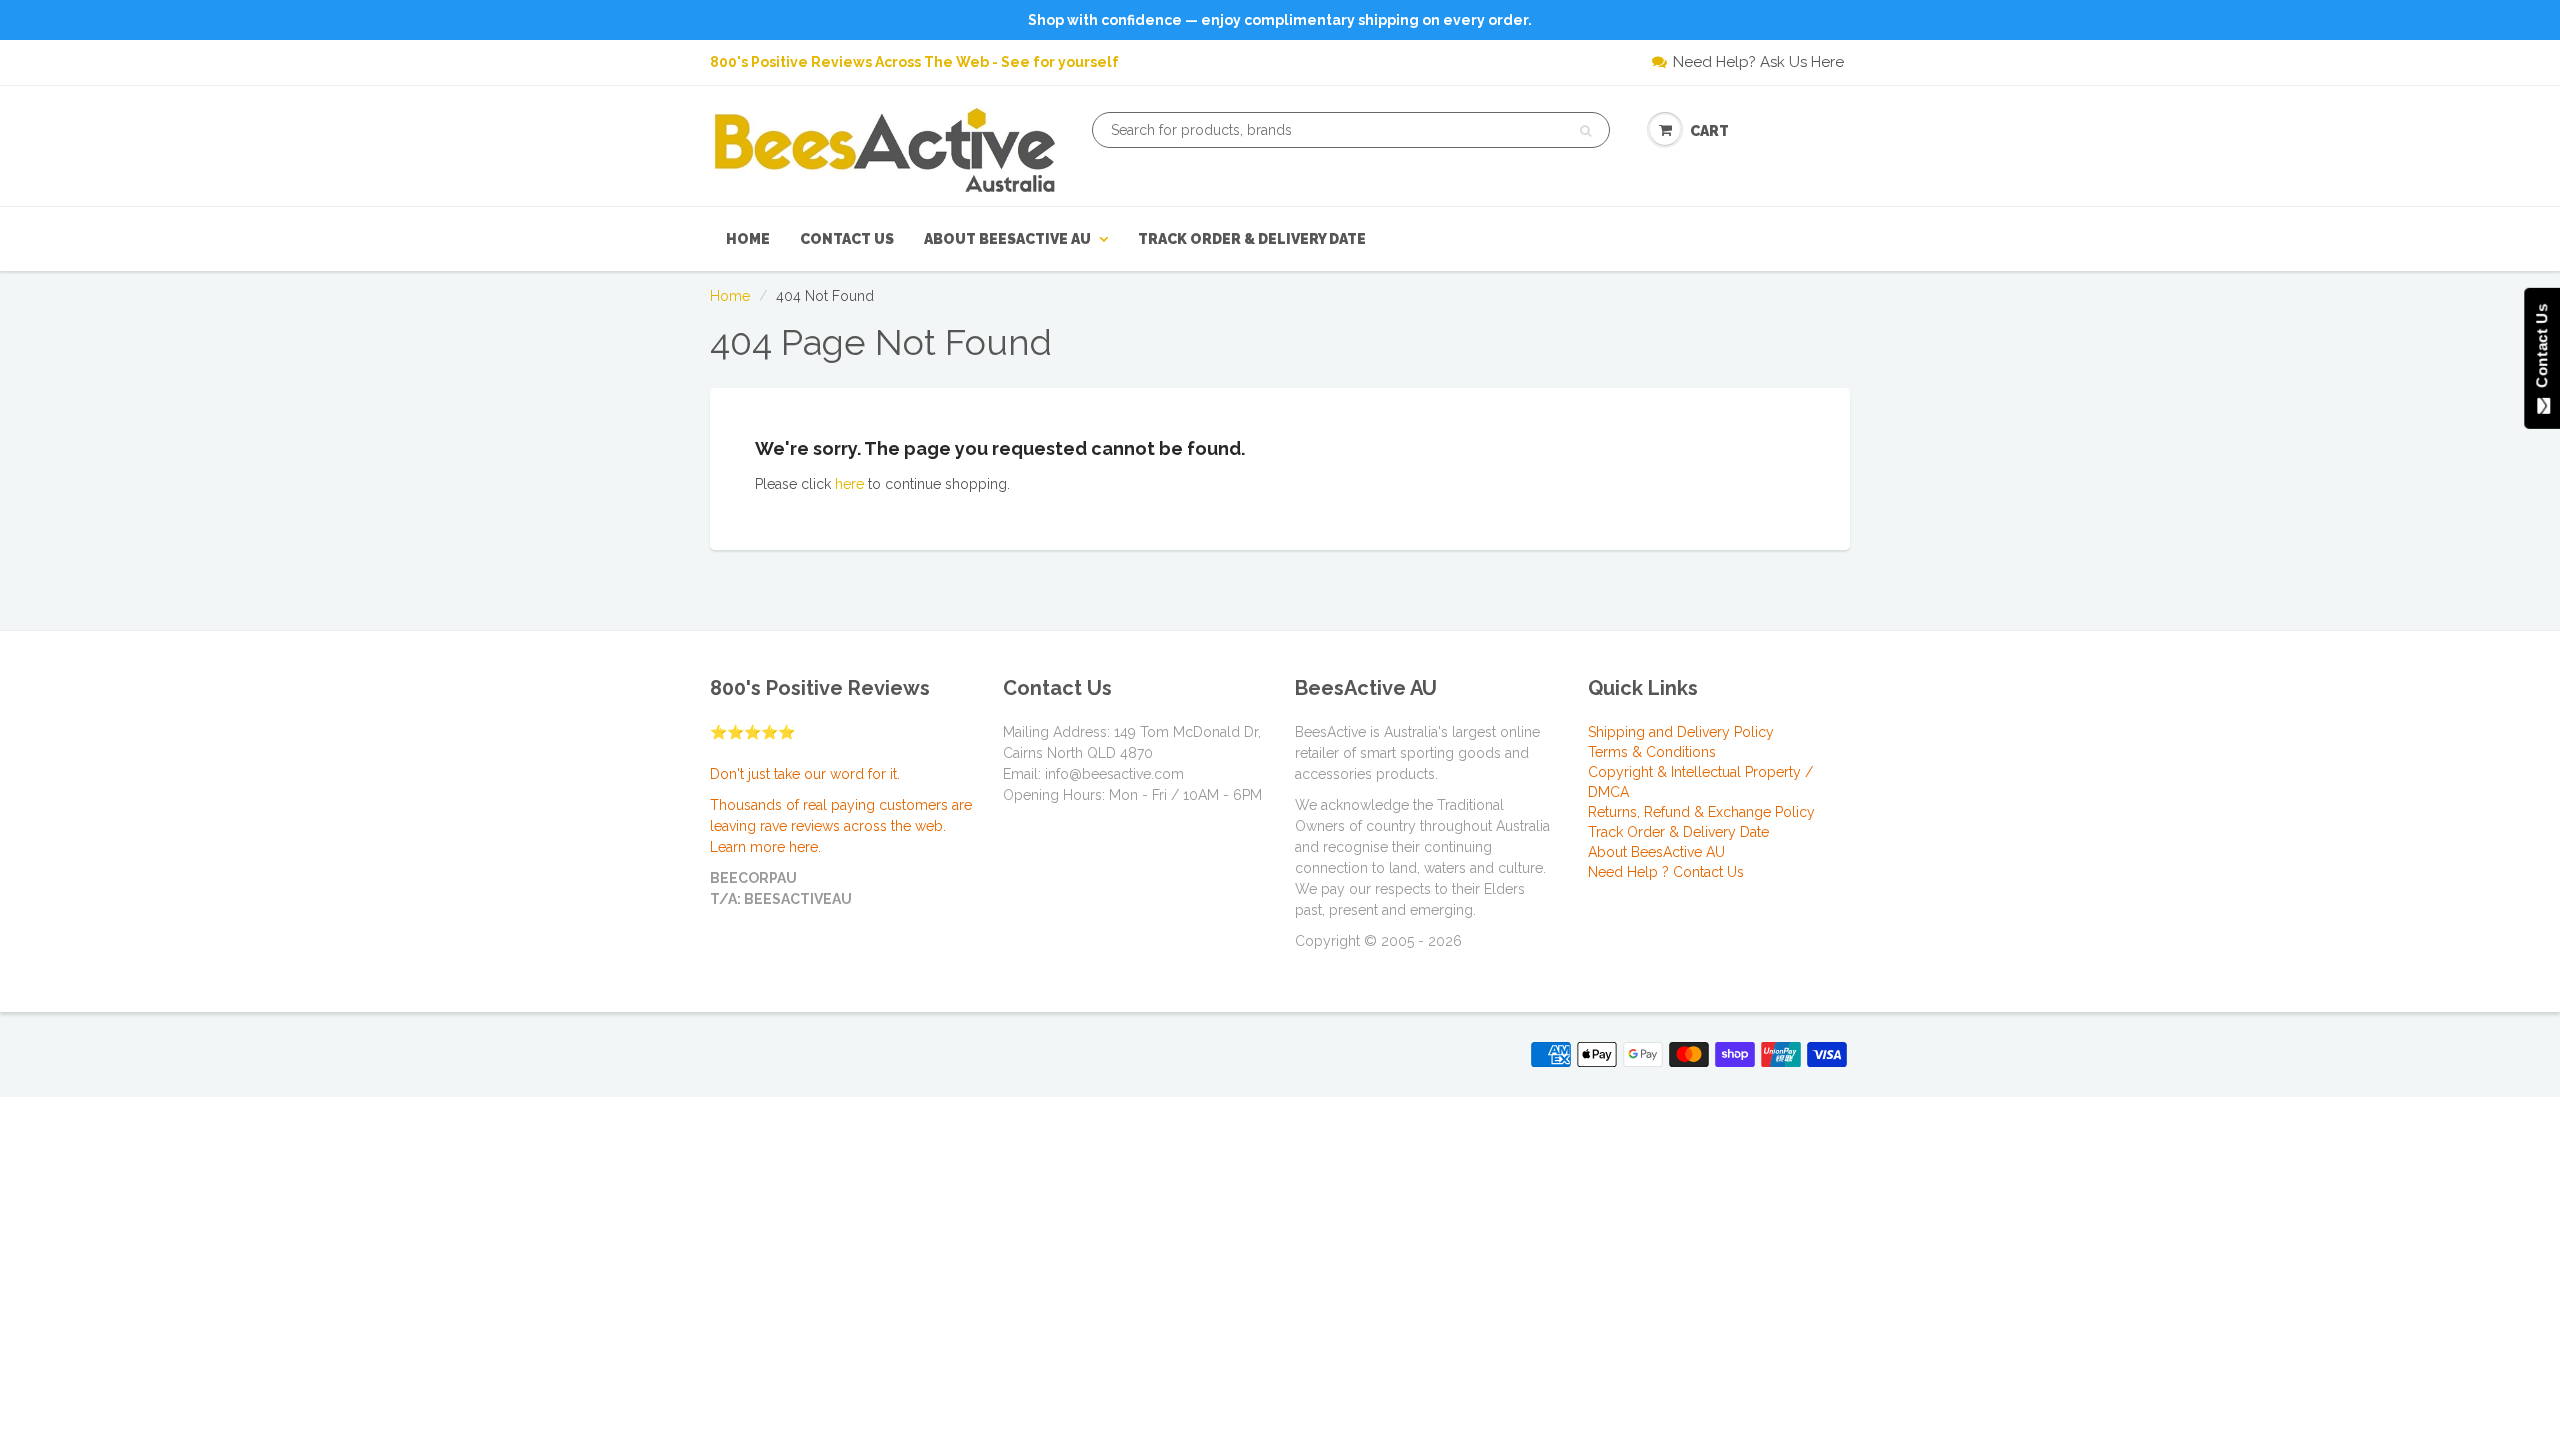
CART (1709, 131)
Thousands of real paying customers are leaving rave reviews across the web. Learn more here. (841, 826)
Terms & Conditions (1652, 752)
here (849, 484)
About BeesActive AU (1007, 239)
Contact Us (847, 239)
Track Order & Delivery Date (1252, 239)
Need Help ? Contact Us (1666, 872)
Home (748, 239)
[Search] (1585, 131)
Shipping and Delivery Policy (1681, 732)
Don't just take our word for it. (805, 774)
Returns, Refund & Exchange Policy (1701, 812)
